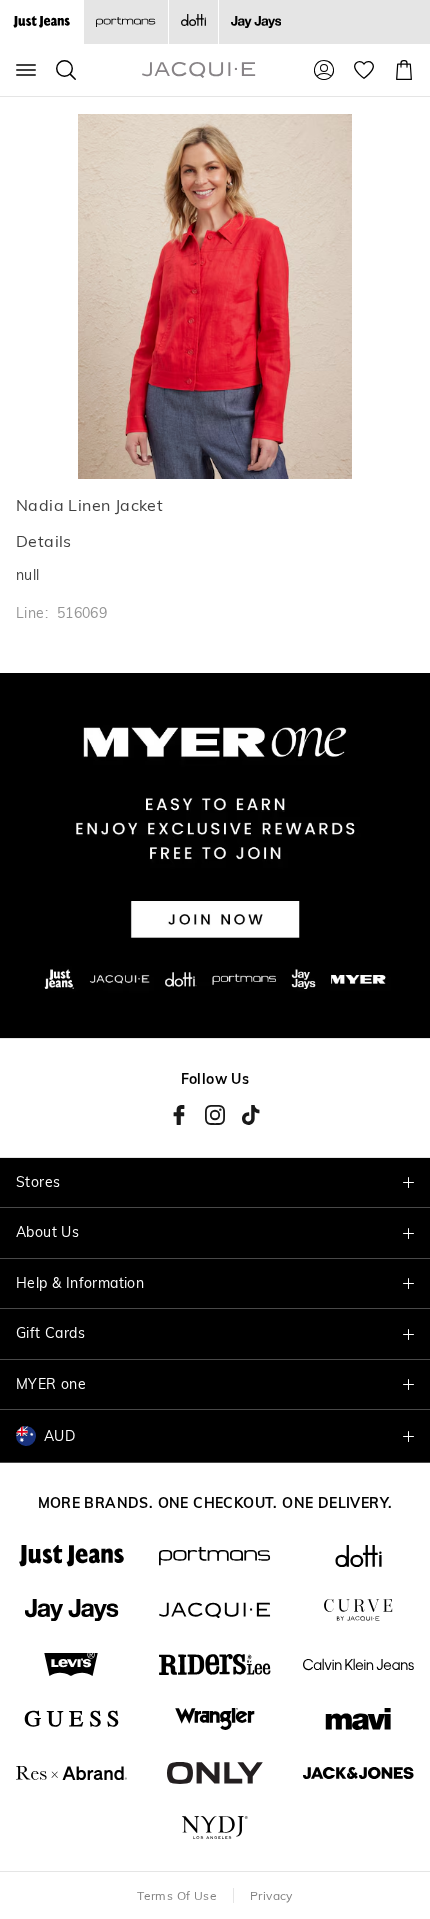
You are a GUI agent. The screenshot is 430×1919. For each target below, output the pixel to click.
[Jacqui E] (214, 1610)
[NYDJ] (214, 1827)
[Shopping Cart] (404, 70)
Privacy (271, 1895)
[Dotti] (358, 1556)
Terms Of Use (177, 1895)
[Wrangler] (214, 1719)
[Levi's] (71, 1664)
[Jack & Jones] (358, 1773)
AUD (59, 1436)
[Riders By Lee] (214, 1664)
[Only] (214, 1773)
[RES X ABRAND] (71, 1773)
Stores (38, 1182)
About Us (47, 1232)
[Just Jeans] (71, 1556)
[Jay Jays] (255, 22)
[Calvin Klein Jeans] (358, 1664)
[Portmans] (125, 22)
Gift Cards (50, 1333)
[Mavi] (358, 1719)
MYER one (51, 1384)
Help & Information (80, 1283)
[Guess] (71, 1719)
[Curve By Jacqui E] (358, 1610)
